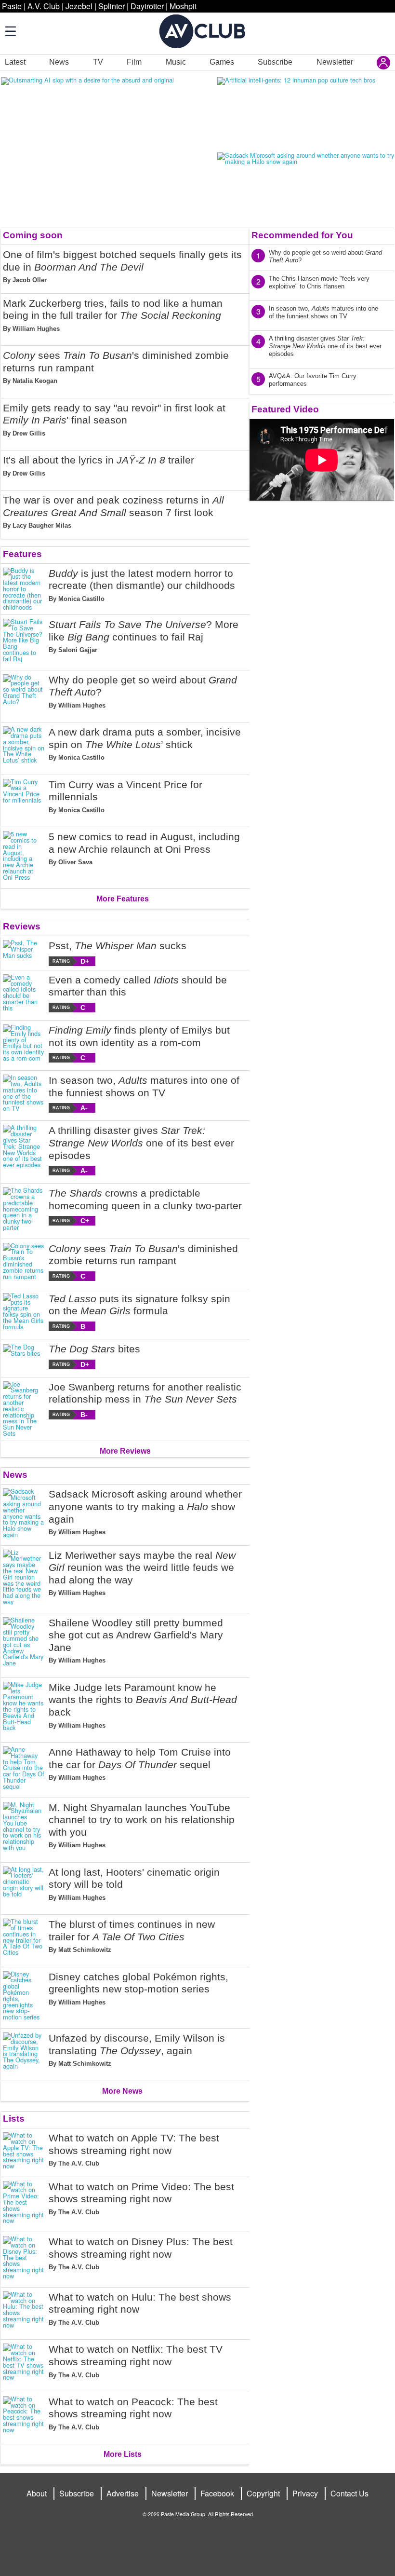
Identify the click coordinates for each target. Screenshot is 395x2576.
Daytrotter (147, 6)
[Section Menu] (10, 31)
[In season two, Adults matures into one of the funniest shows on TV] (24, 1094)
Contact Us (349, 2493)
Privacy (305, 2493)
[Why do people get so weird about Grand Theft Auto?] (24, 695)
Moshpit (183, 6)
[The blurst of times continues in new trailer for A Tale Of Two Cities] (24, 1939)
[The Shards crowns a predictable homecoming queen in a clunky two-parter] (24, 1209)
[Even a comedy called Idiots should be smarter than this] (24, 993)
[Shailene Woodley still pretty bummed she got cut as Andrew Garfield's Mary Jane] (24, 1643)
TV (98, 62)
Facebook (217, 2493)
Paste (12, 6)
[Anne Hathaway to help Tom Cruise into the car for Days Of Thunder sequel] (24, 1768)
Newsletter (335, 62)
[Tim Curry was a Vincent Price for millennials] (24, 799)
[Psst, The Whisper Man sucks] (24, 953)
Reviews (22, 926)
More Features (123, 899)
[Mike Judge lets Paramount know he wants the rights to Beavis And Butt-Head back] (24, 1708)
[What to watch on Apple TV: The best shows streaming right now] (24, 2153)
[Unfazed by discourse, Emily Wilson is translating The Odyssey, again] (24, 2053)
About (37, 2493)
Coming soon (33, 235)
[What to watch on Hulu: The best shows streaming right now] (24, 2312)
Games (222, 62)
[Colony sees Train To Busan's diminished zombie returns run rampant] (24, 1262)
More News (122, 2091)
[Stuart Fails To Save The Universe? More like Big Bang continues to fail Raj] (24, 641)
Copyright (263, 2493)
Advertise (123, 2493)
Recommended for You (302, 235)
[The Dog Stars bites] (24, 1356)
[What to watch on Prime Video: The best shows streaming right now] (24, 2203)
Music (176, 62)
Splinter (112, 6)
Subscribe (275, 62)
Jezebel (79, 6)
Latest (15, 62)
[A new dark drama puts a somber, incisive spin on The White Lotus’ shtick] (24, 747)
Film (134, 62)
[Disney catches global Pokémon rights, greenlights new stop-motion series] (24, 1996)
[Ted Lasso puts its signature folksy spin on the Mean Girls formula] (24, 1312)
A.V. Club (44, 6)
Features (22, 554)
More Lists (123, 2454)
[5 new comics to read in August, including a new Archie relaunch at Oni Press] (24, 856)
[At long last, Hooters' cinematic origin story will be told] (24, 1887)
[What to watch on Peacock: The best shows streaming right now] (24, 2416)
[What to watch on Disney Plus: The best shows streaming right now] (24, 2258)
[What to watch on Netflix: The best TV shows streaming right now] (24, 2364)
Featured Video (285, 409)
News (59, 62)
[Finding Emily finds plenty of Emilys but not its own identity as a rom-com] (24, 1043)
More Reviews (125, 1451)
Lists (14, 2119)
